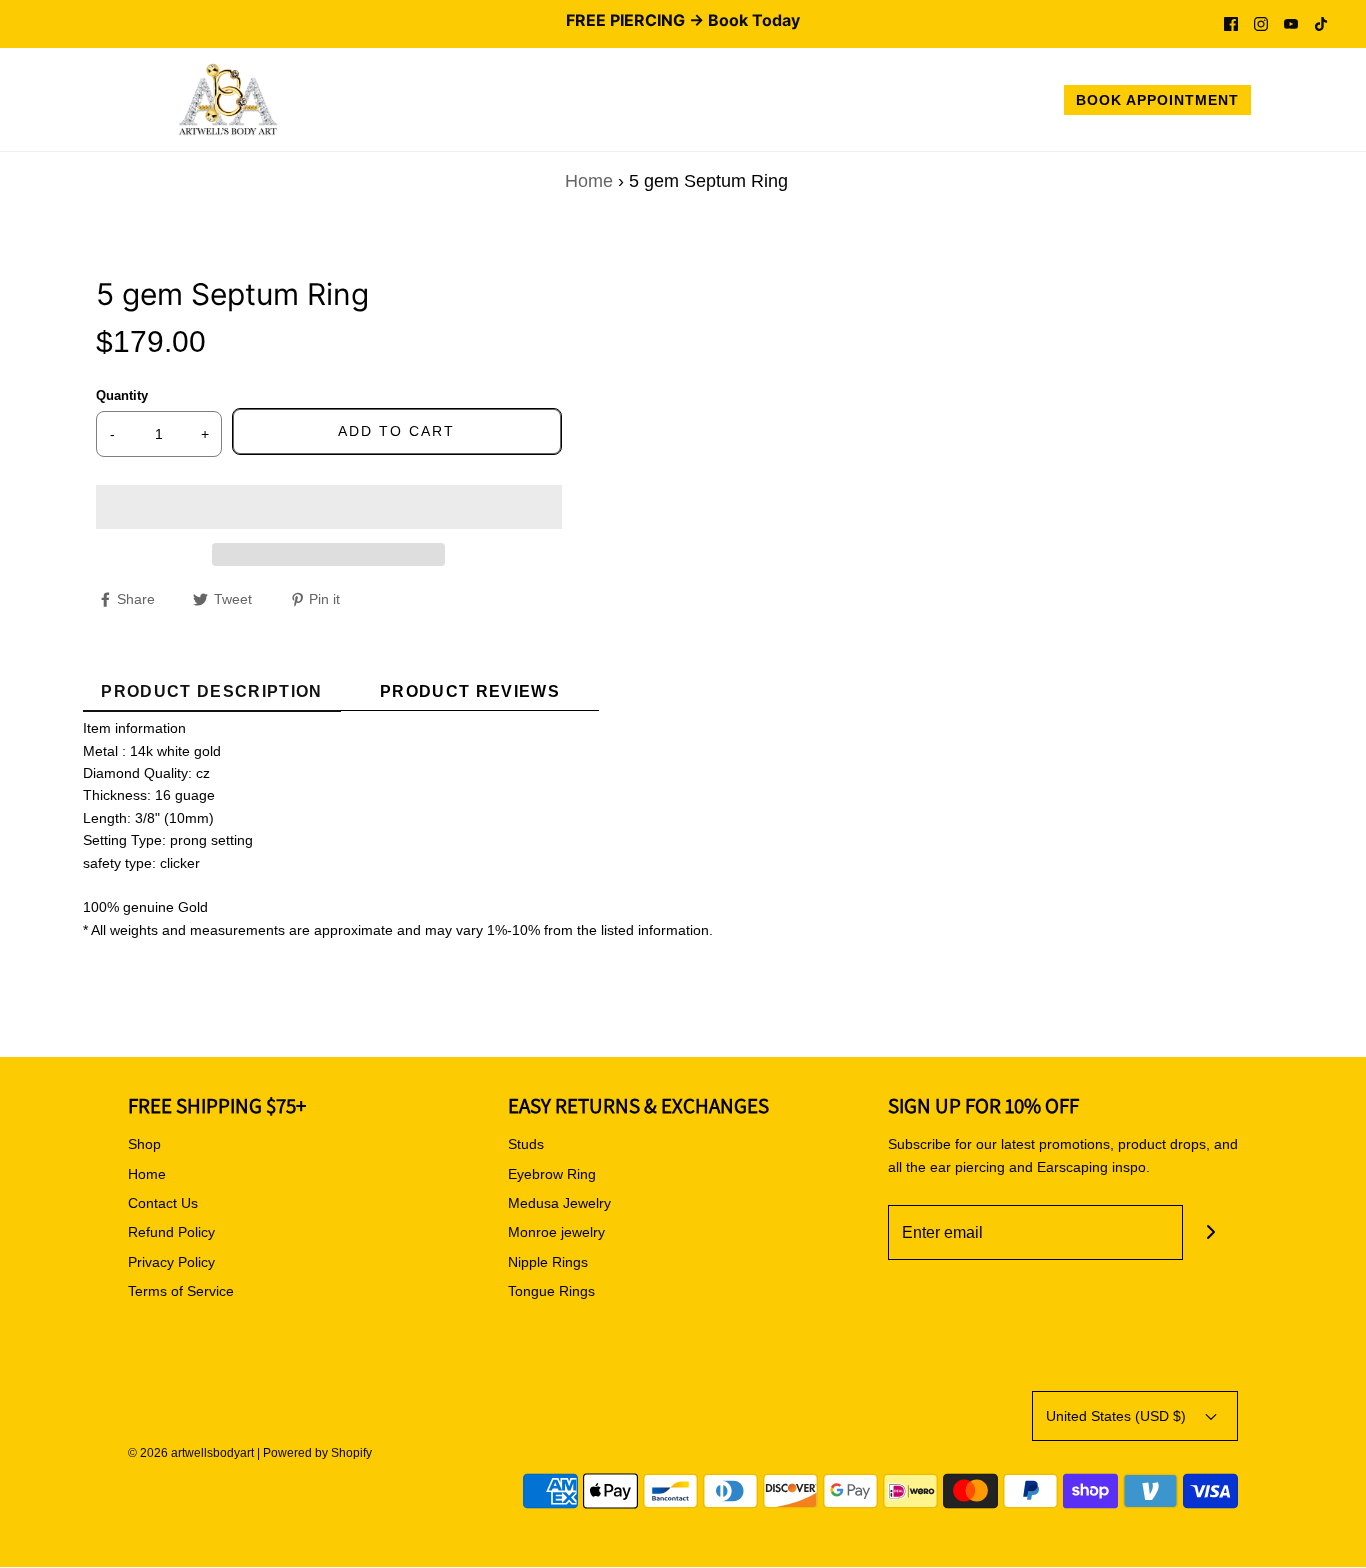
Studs (526, 1144)
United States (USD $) (1118, 1416)
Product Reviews (470, 691)
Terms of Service (181, 1291)
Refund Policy (171, 1232)
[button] (329, 507)
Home (589, 181)
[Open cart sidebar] (1330, 103)
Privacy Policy (171, 1262)
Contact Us (163, 1203)
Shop (144, 1144)
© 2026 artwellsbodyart (191, 1453)
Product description (211, 691)
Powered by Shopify (317, 1453)
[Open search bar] (1288, 103)
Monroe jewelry (556, 1232)
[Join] (1210, 1232)
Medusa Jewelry (559, 1203)
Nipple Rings (548, 1262)
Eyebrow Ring (552, 1174)
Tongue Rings (551, 1291)
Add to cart (396, 431)
